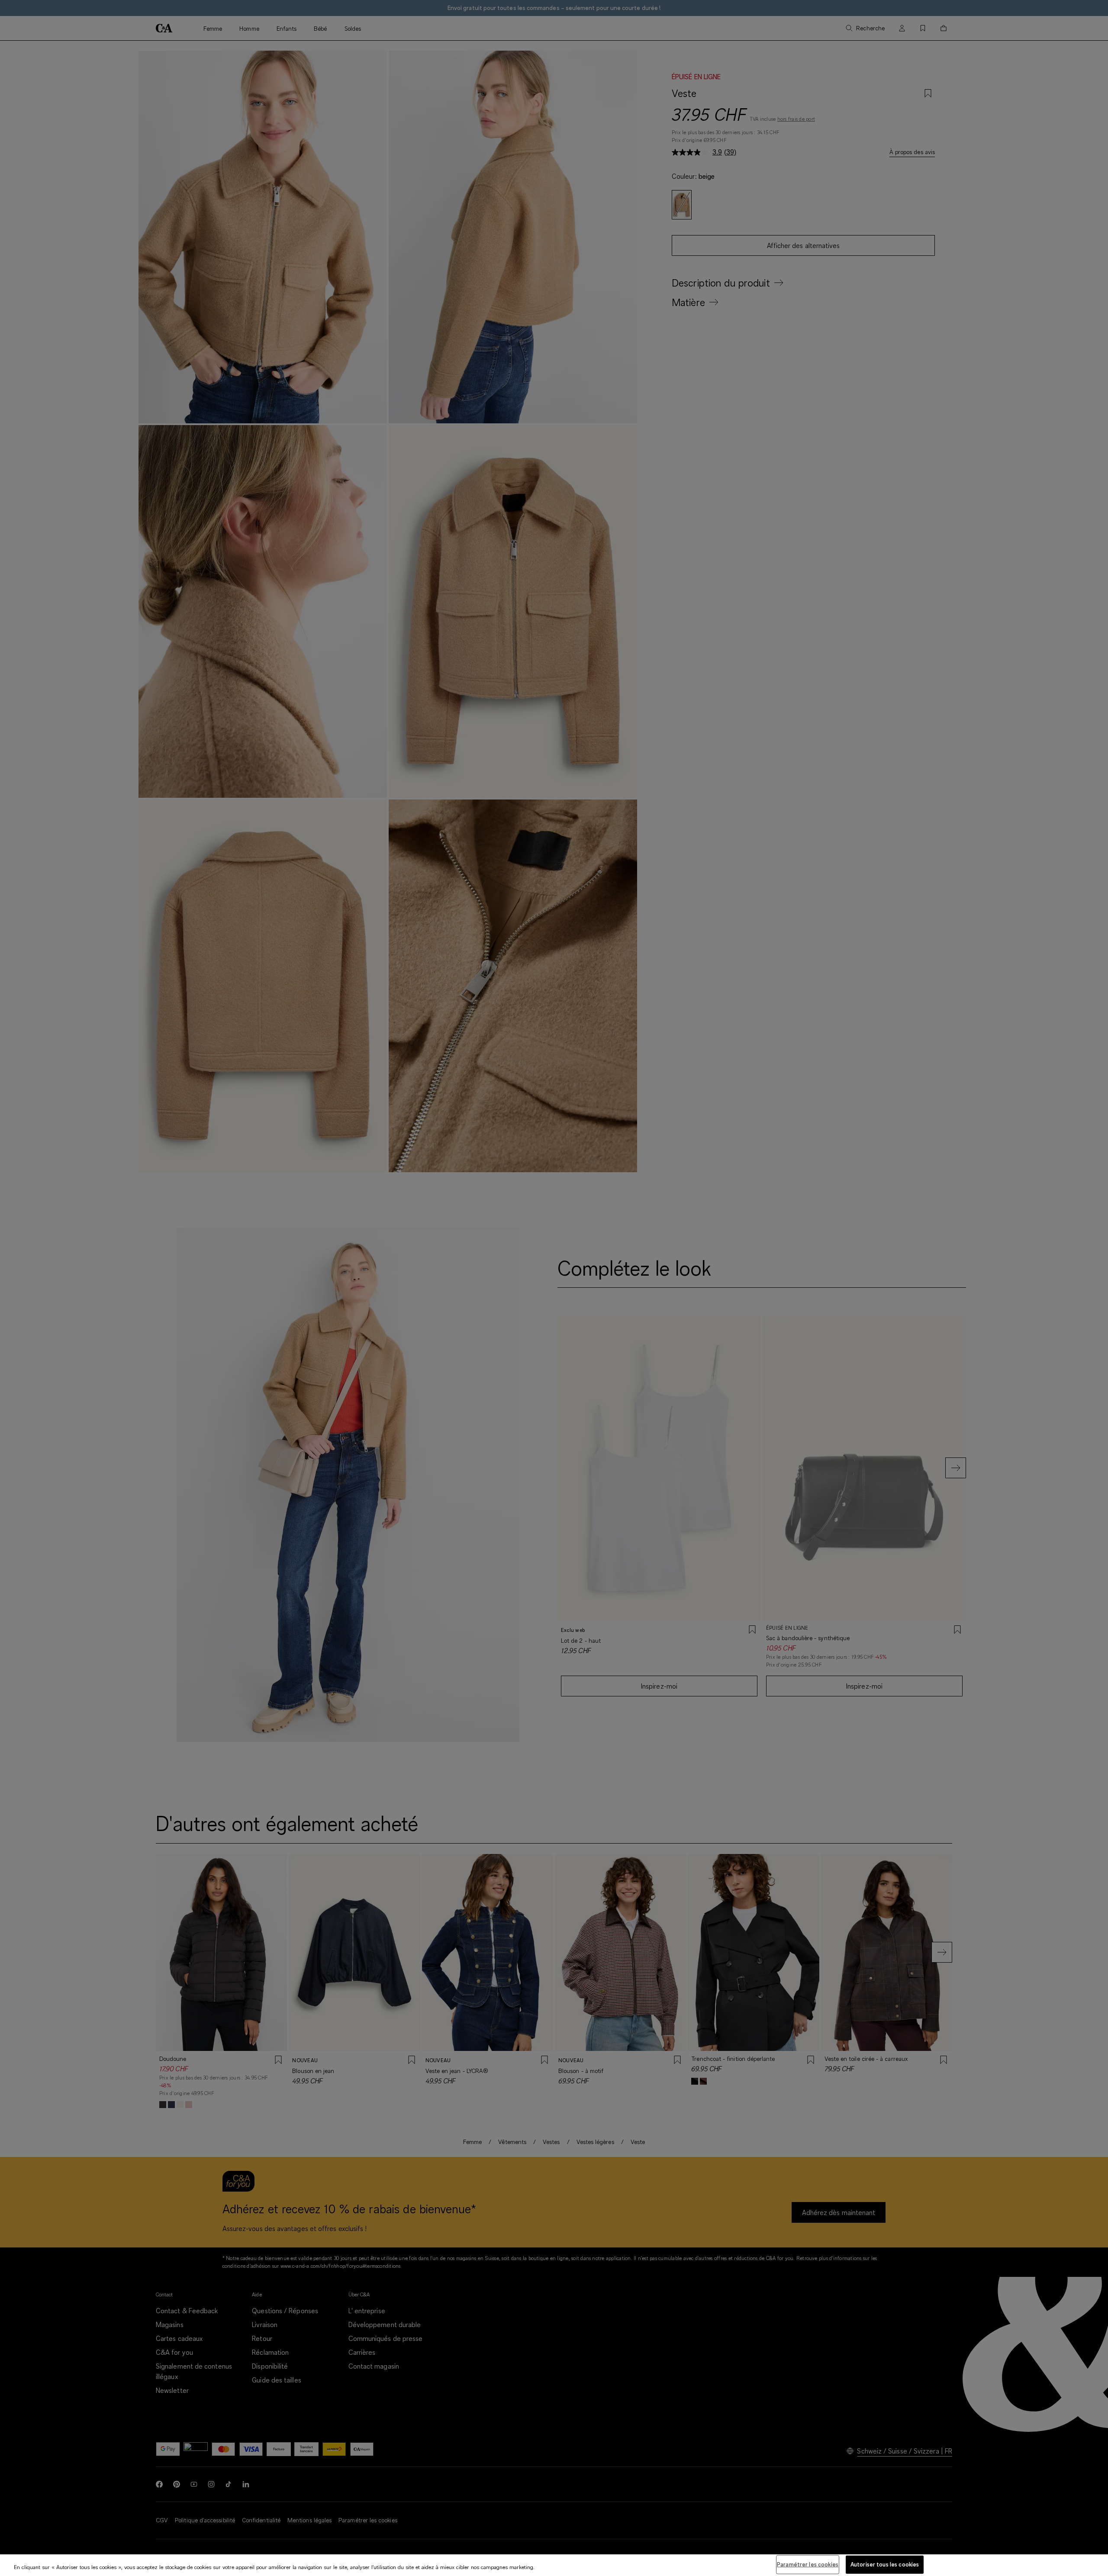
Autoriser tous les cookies (885, 2564)
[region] (554, 2565)
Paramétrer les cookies (808, 2564)
